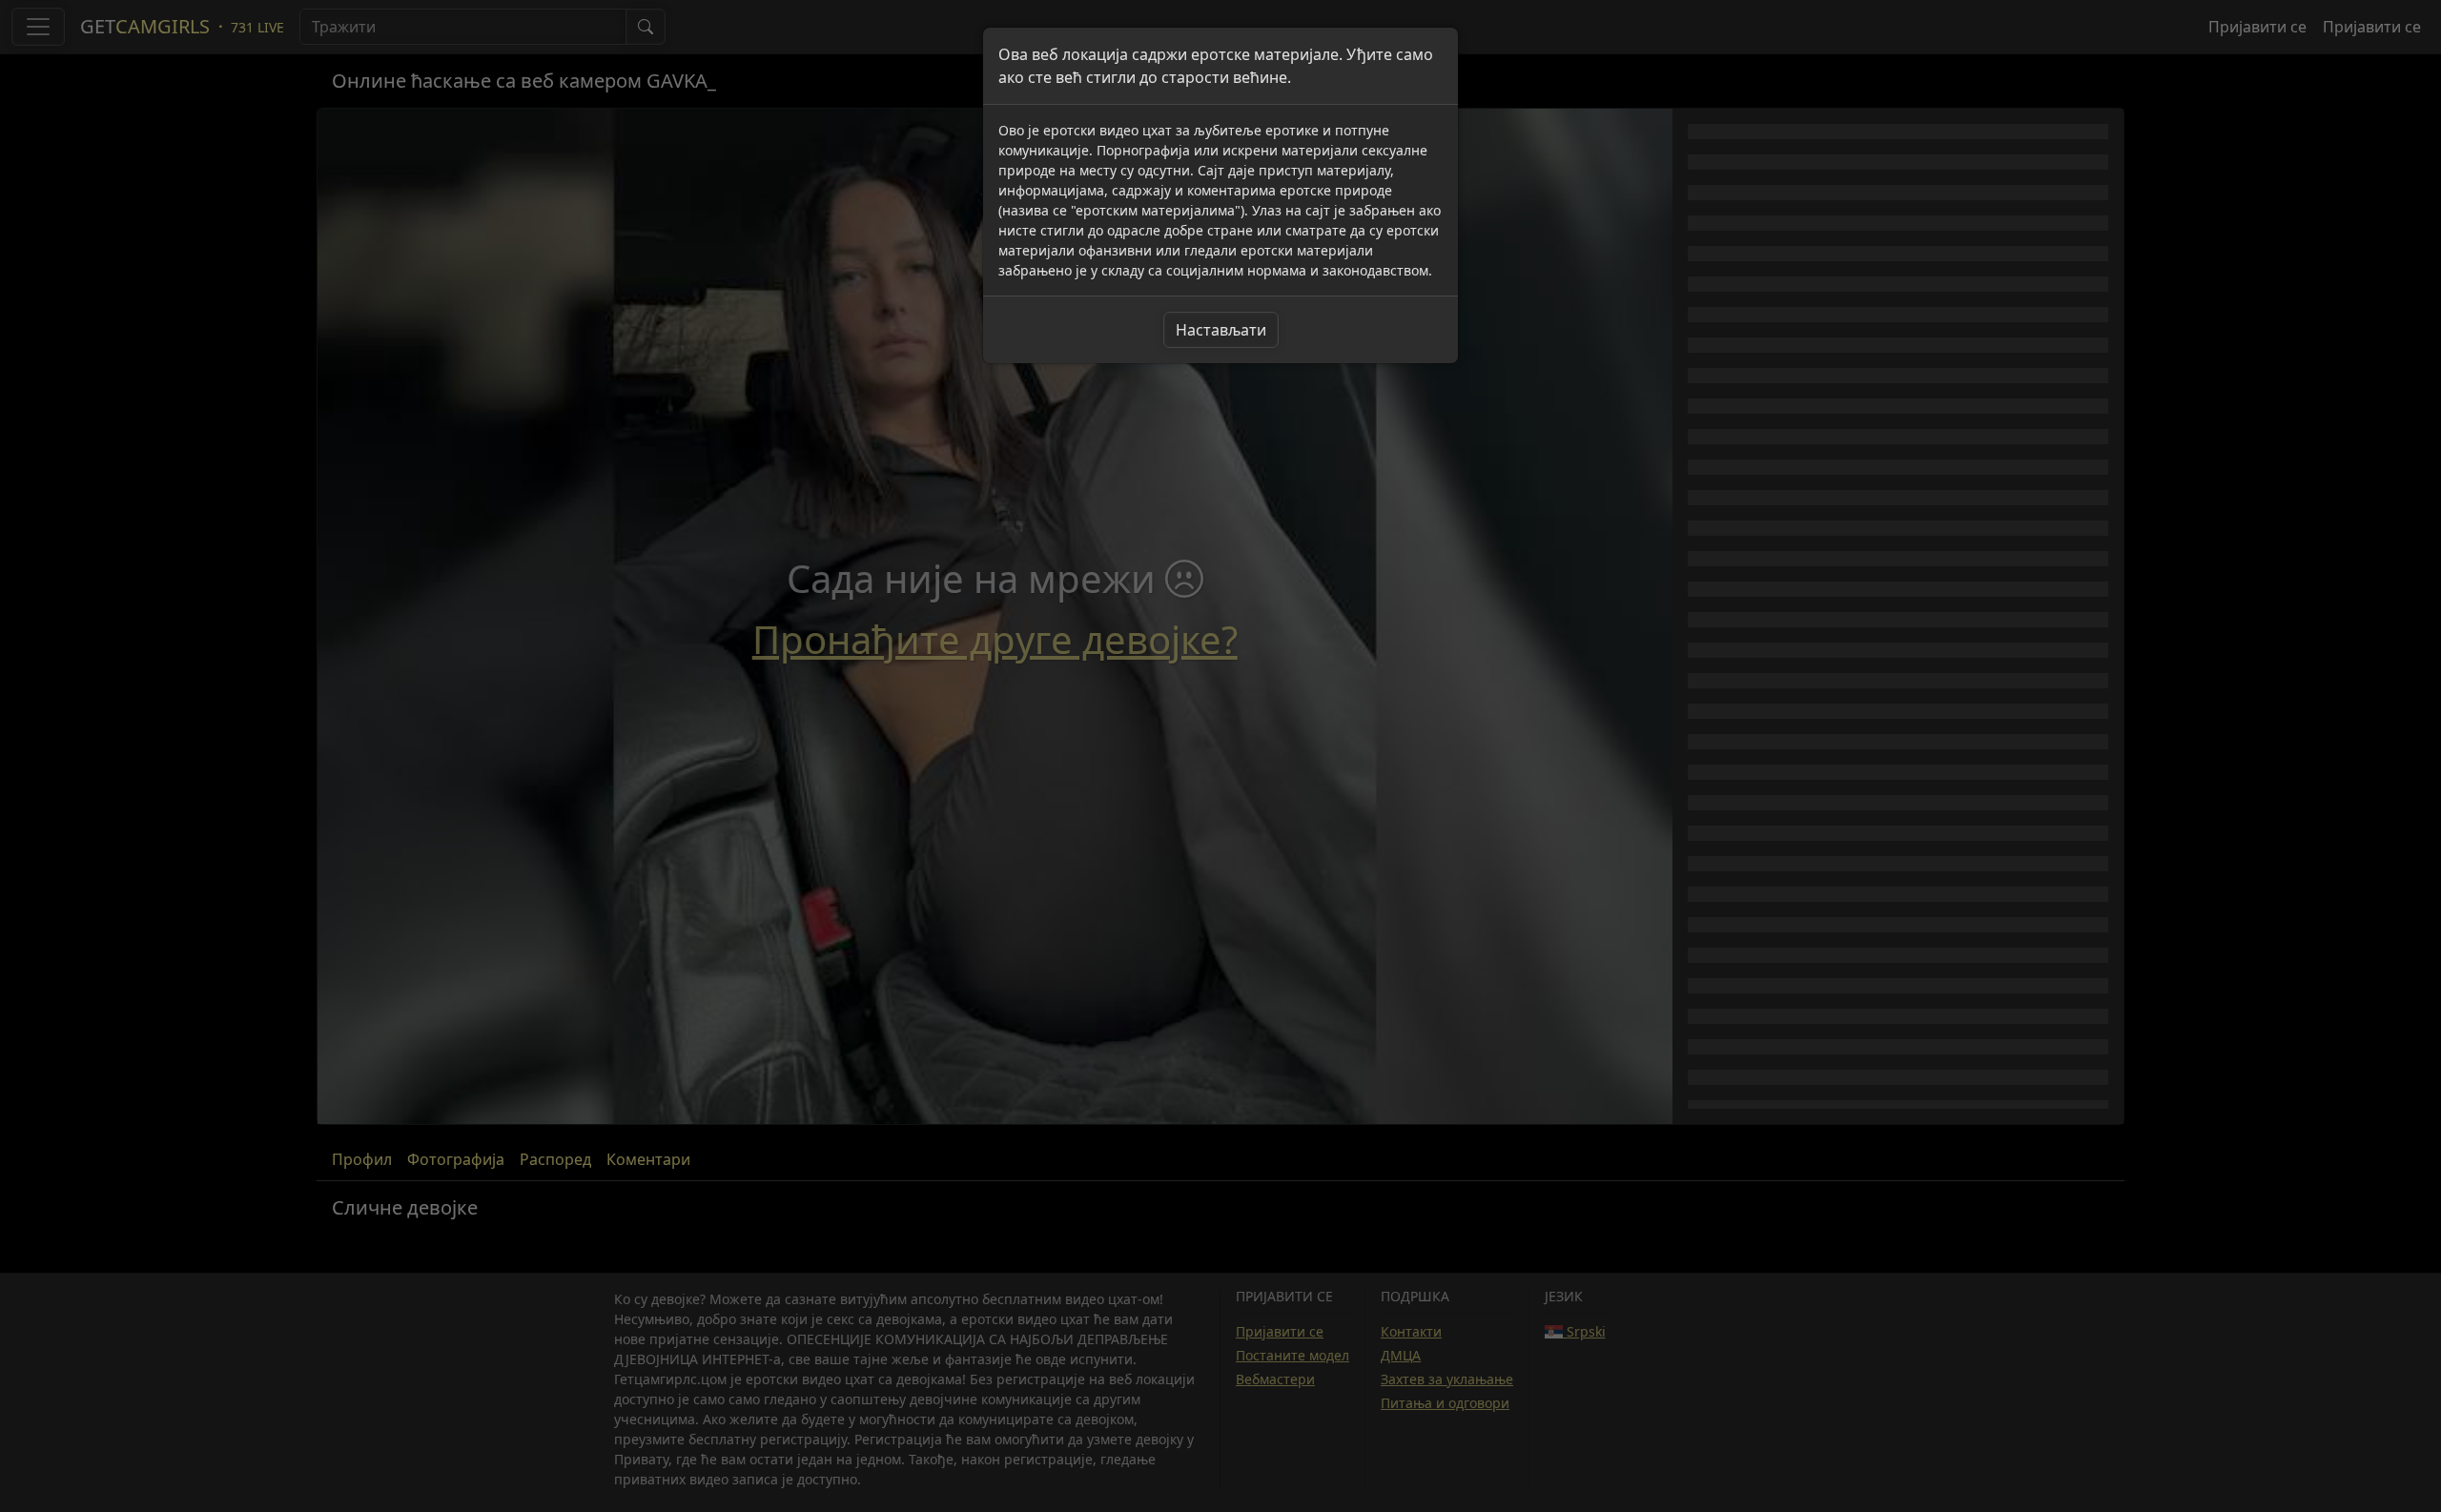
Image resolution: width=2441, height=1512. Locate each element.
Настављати (1221, 330)
